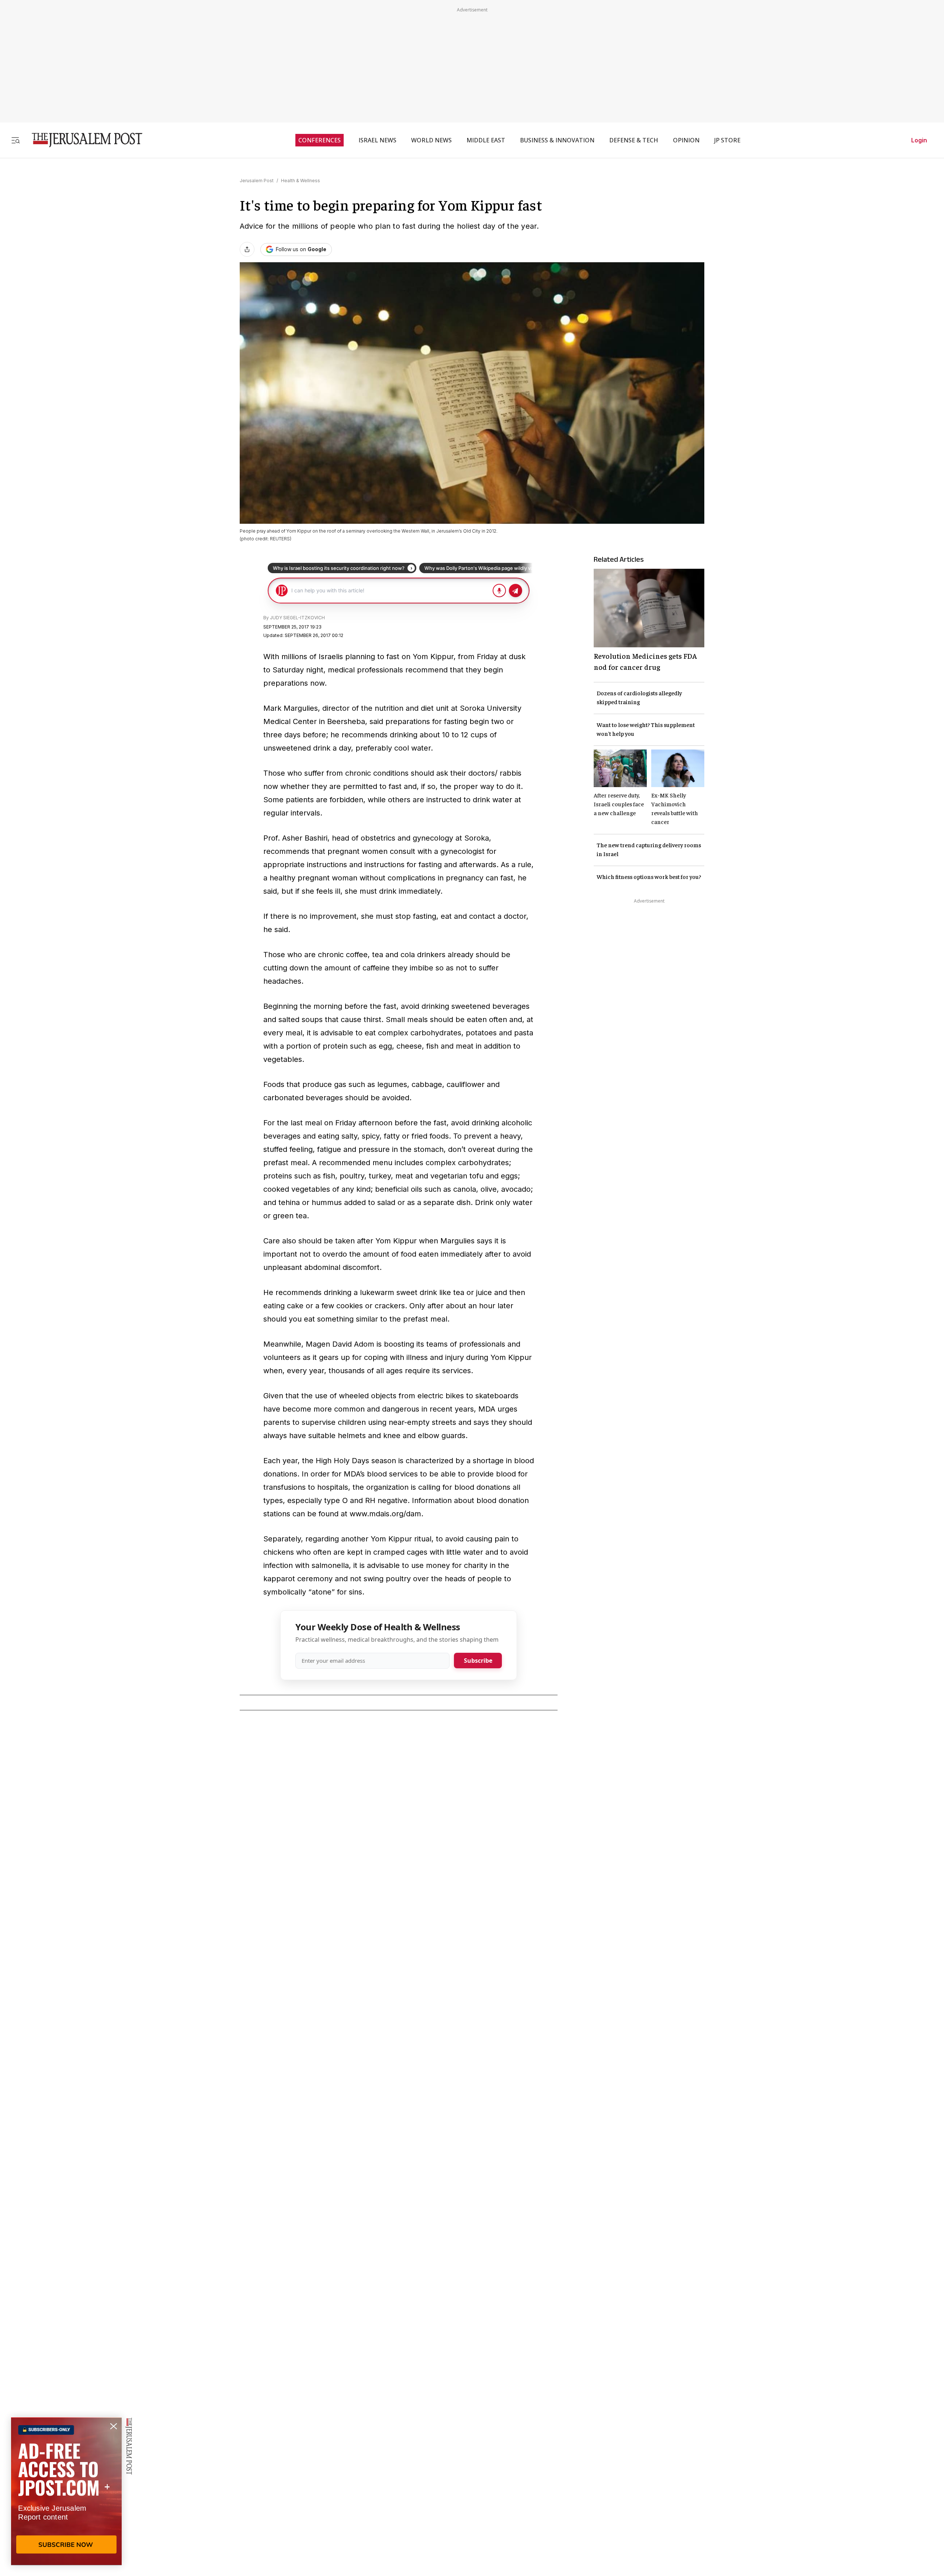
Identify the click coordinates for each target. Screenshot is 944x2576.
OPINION (686, 140)
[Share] (247, 249)
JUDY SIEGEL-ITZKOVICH (297, 618)
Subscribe (478, 1661)
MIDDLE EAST (486, 140)
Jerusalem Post (257, 181)
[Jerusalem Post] (82, 140)
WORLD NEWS (431, 140)
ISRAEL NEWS (377, 140)
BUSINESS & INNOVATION (557, 140)
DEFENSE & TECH (634, 140)
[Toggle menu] (15, 140)
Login (919, 140)
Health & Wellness (301, 181)
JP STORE (727, 140)
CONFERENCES (320, 140)
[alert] (66, 2491)
